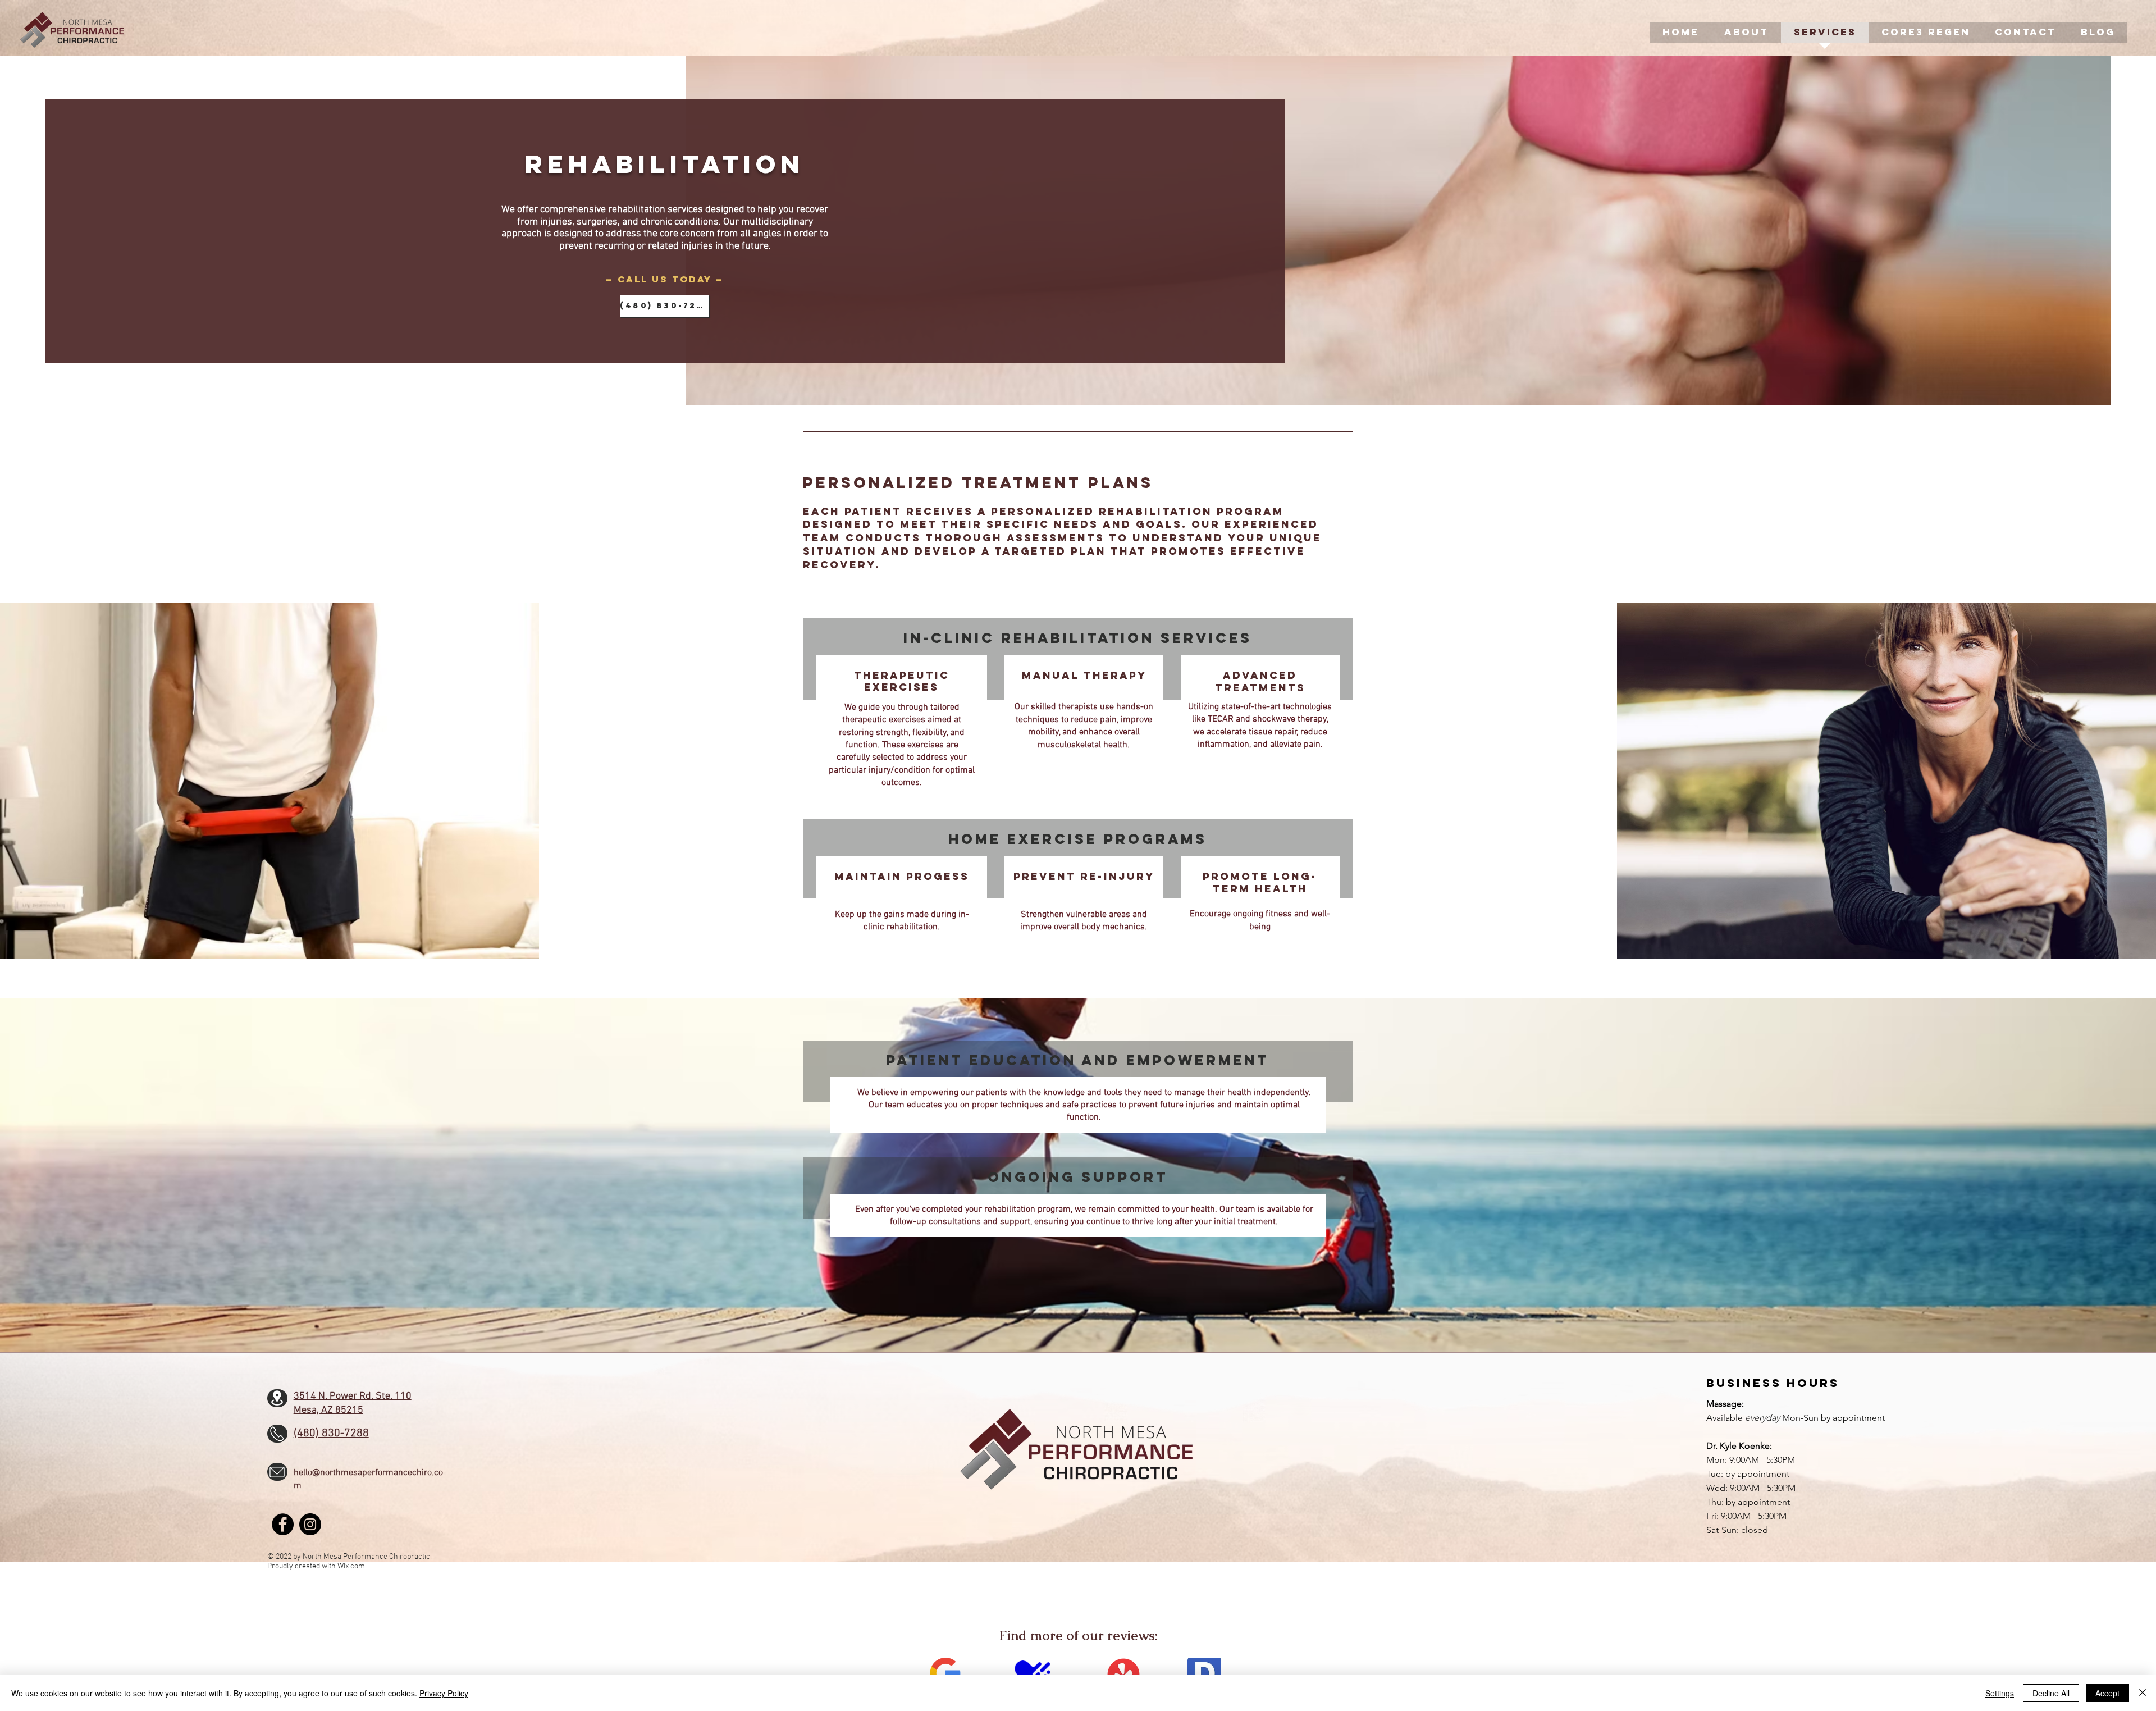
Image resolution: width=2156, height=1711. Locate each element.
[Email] (277, 1472)
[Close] (2143, 1693)
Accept (2107, 1693)
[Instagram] (310, 1524)
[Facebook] (283, 1524)
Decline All (2051, 1693)
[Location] (277, 1398)
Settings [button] (2000, 1693)
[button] (1746, 36)
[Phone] (277, 1434)
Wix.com (351, 1566)
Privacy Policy (444, 1693)
